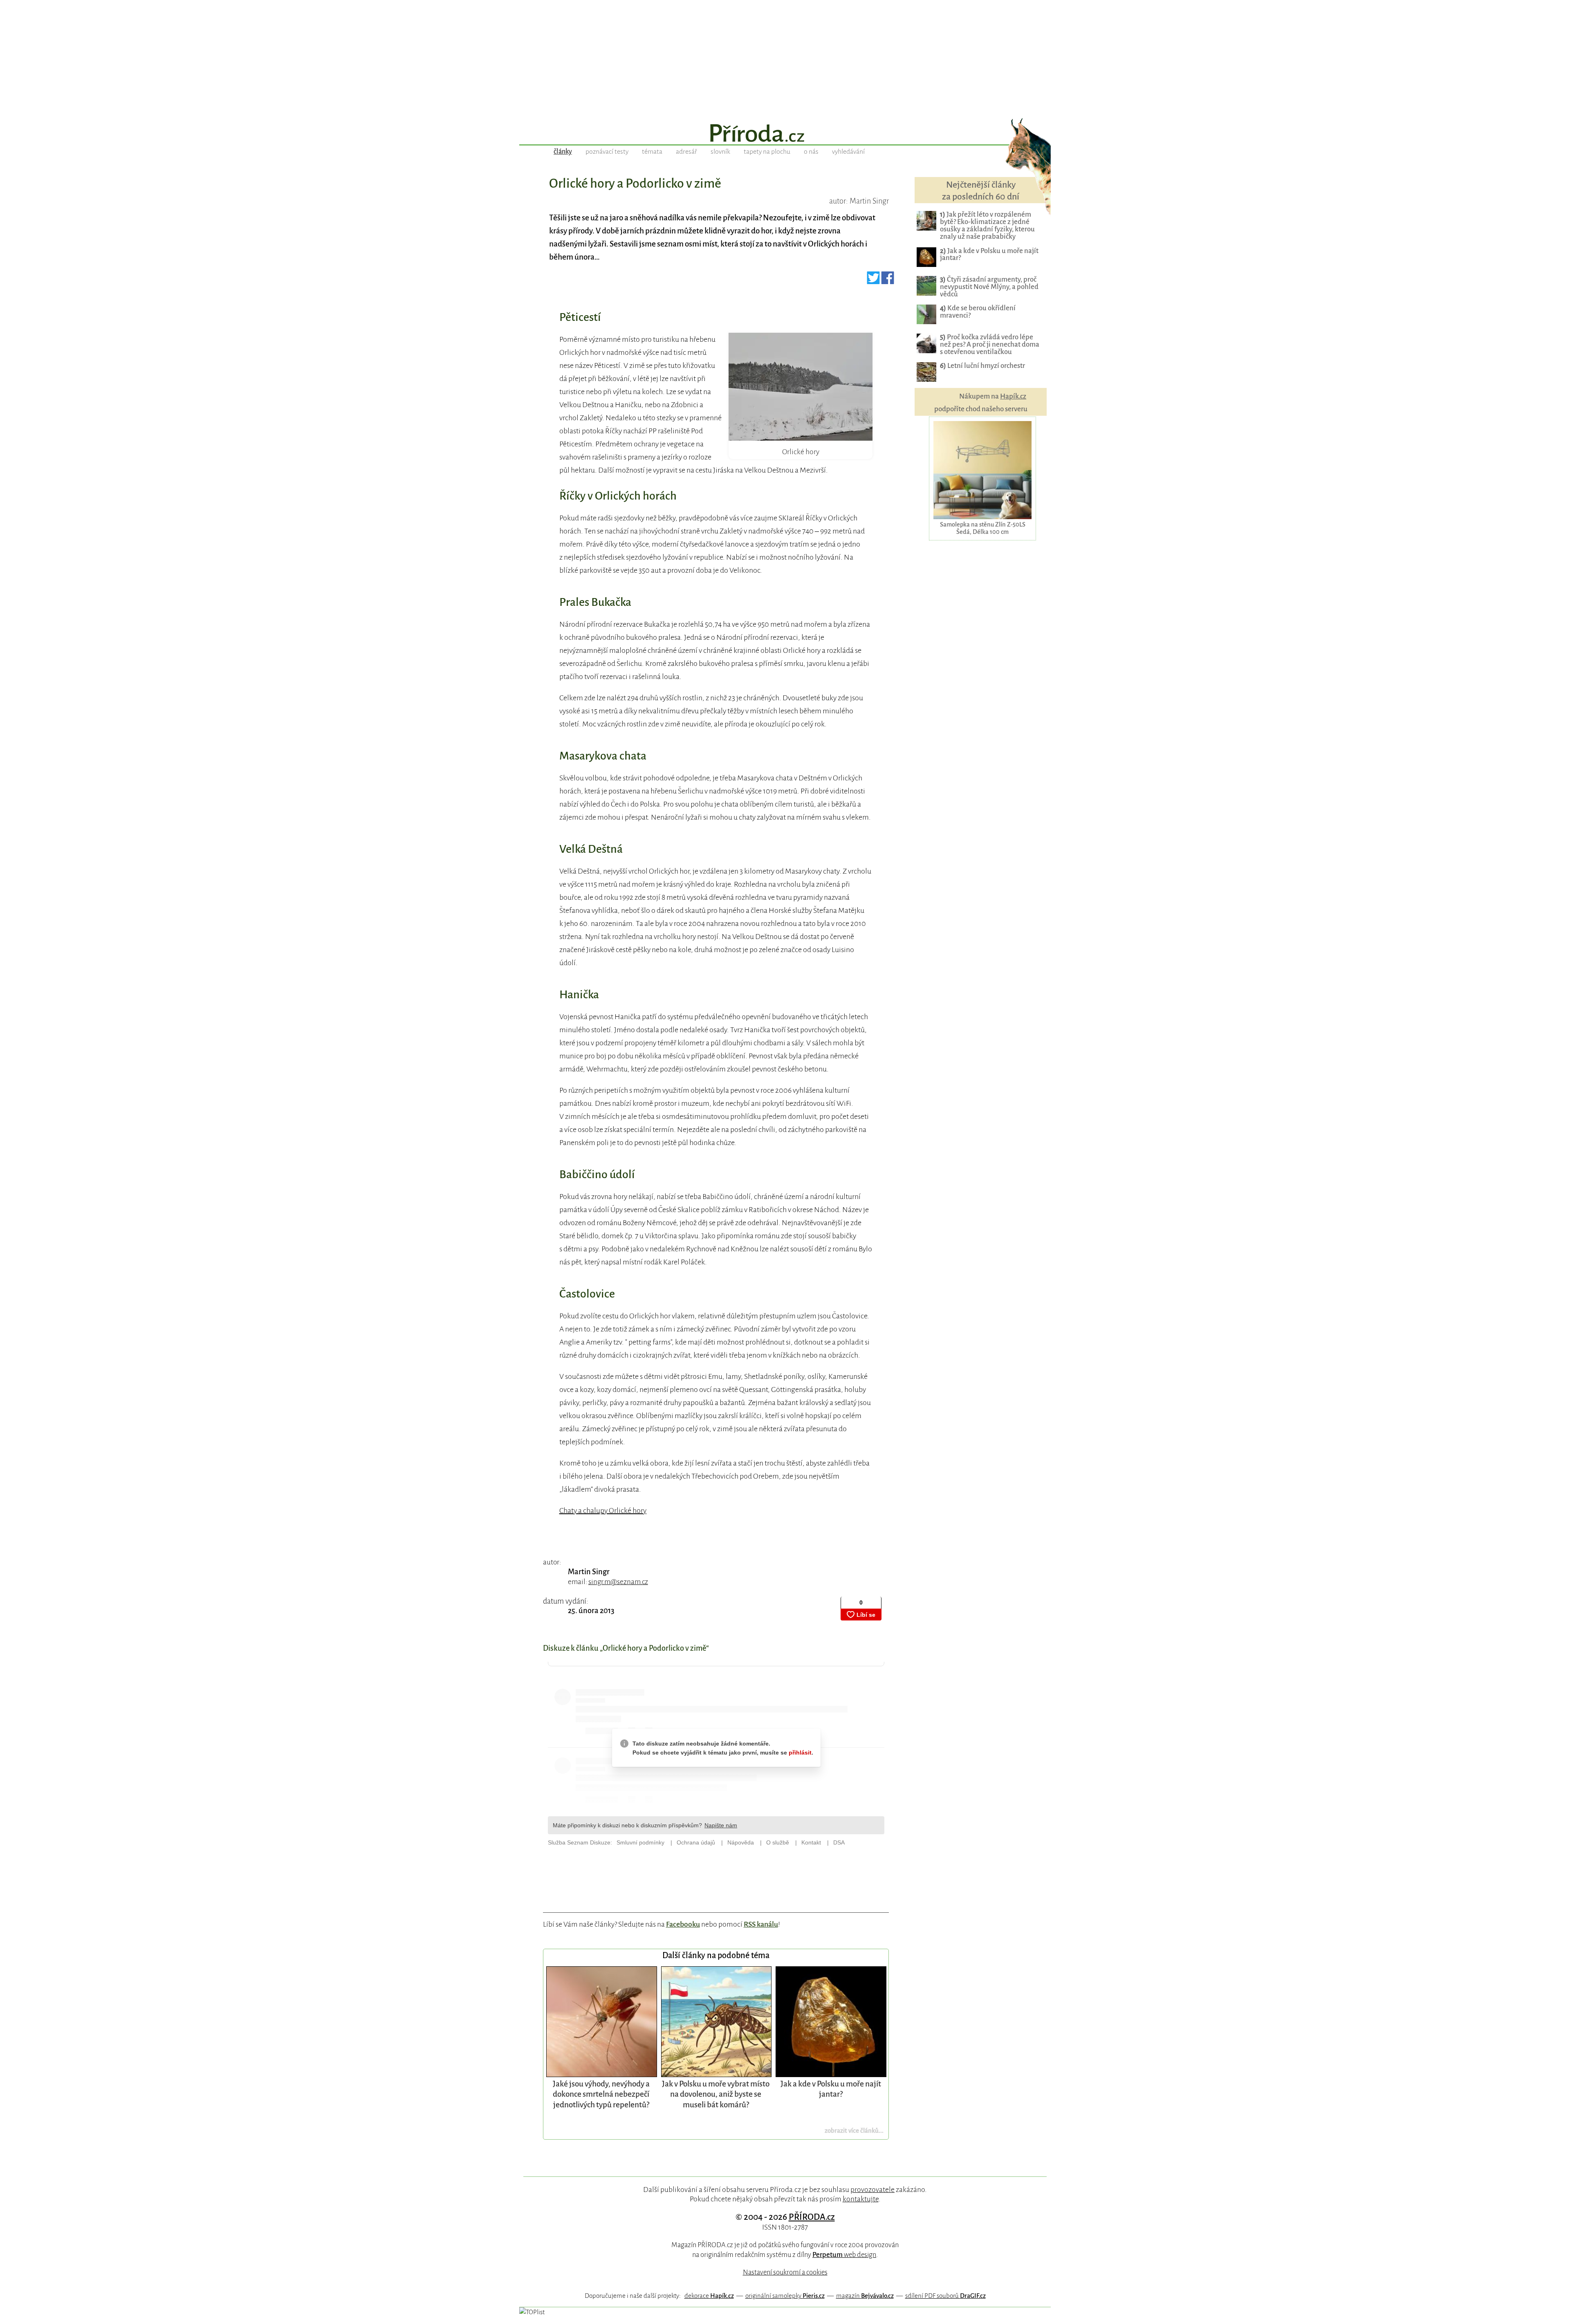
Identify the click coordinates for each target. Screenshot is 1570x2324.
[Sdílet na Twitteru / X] (874, 281)
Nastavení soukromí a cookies (785, 2272)
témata (652, 152)
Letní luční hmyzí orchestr (982, 366)
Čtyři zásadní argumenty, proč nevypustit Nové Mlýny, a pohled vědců (989, 287)
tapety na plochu (767, 152)
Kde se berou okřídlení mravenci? (978, 312)
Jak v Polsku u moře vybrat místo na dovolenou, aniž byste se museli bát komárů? (716, 2094)
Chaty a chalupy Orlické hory (603, 1510)
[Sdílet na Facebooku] (888, 281)
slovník (720, 152)
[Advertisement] (785, 57)
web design (844, 2255)
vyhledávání (848, 152)
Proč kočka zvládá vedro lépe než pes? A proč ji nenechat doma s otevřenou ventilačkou (990, 344)
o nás (811, 152)
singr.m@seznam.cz (618, 1582)
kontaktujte (861, 2199)
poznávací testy (607, 152)
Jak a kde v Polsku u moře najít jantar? (989, 254)
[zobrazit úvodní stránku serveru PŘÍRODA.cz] (785, 134)
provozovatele (872, 2190)
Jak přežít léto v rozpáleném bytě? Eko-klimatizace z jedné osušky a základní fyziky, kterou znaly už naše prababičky (987, 225)
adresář (686, 152)
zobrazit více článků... (854, 2130)
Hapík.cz (1013, 396)
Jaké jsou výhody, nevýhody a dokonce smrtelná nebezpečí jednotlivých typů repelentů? (601, 2094)
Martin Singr (589, 1572)
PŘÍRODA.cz (812, 2217)
